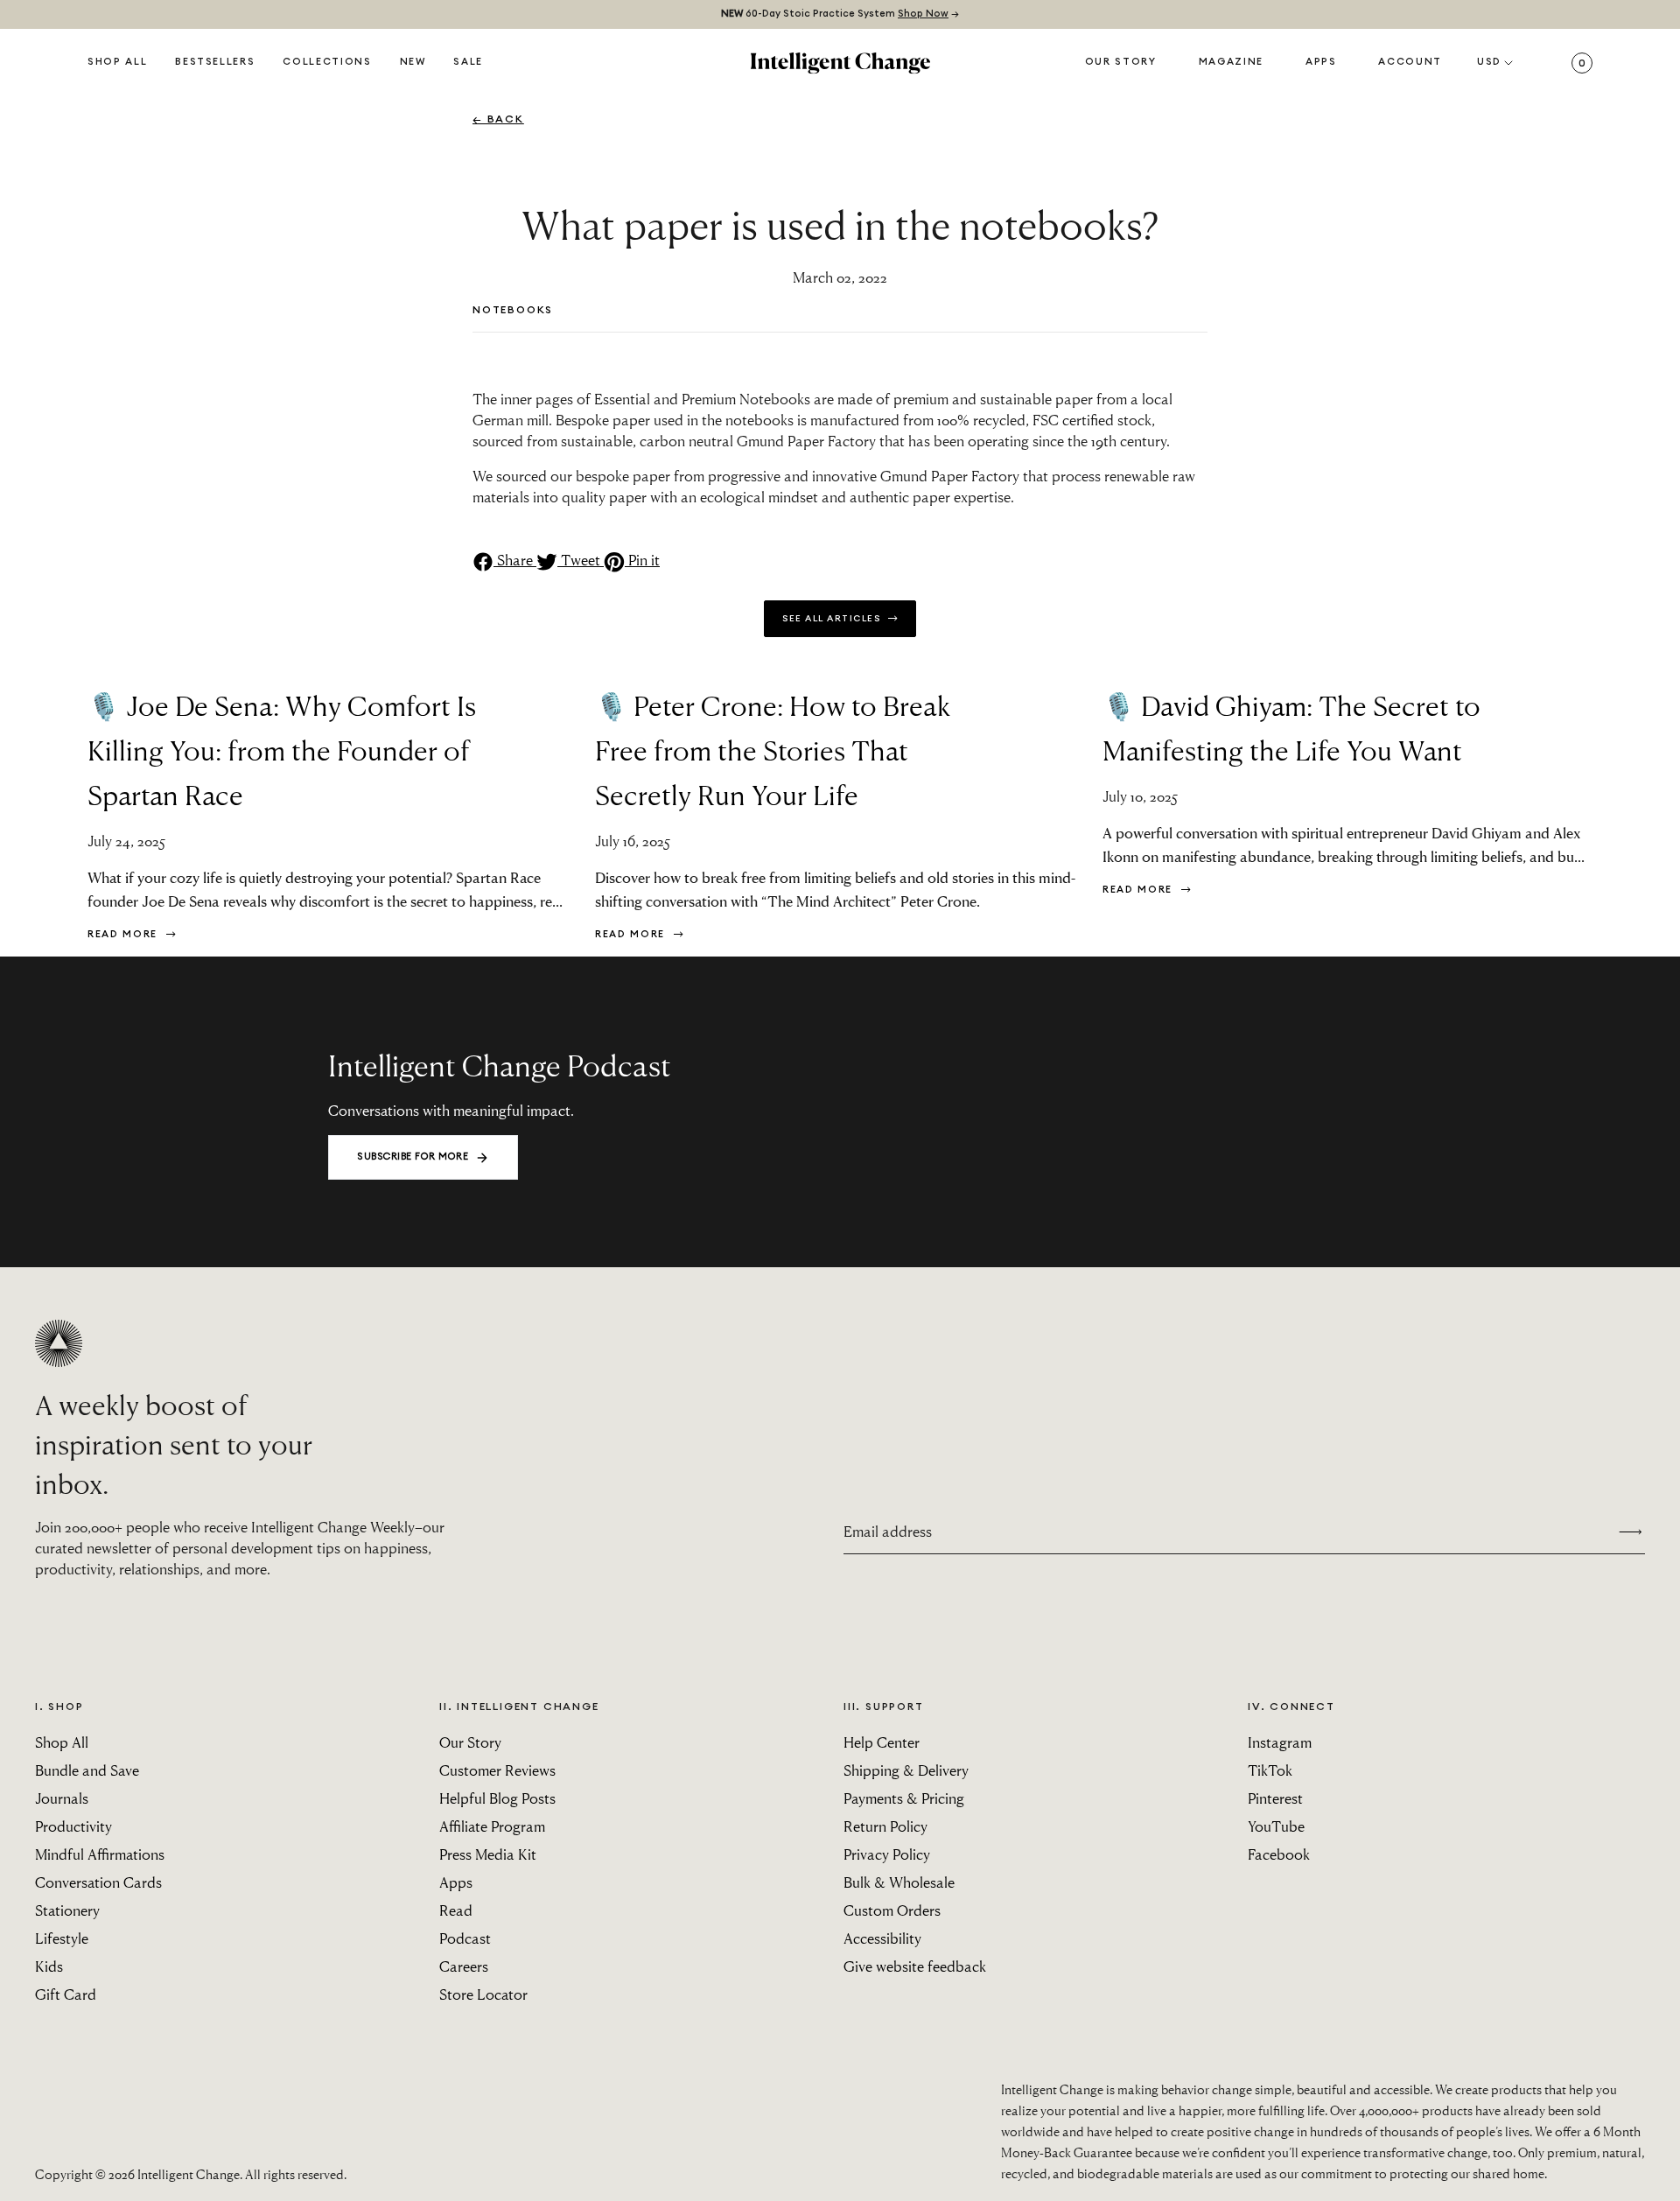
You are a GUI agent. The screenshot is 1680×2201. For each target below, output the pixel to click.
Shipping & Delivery (906, 1770)
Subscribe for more (413, 1157)
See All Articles (833, 619)
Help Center (882, 1742)
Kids (49, 1966)
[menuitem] (413, 63)
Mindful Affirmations (100, 1854)
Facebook (1279, 1854)
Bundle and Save (87, 1770)
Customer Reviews (497, 1770)
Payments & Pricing (904, 1798)
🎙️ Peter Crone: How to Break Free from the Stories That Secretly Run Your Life (773, 750)
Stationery (67, 1910)
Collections (327, 62)
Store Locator (483, 1994)
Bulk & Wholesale (899, 1882)
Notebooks (513, 310)
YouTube (1276, 1826)
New (413, 62)
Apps (1321, 62)
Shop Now (923, 14)
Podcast (465, 1938)
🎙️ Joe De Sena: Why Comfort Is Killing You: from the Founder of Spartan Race (282, 750)
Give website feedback (915, 1966)
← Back (498, 119)
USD (1489, 62)
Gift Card (66, 1994)
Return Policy (885, 1826)
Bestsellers (215, 62)
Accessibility (882, 1938)
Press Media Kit (488, 1854)
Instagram (1280, 1742)
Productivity (73, 1826)
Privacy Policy (887, 1854)
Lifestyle (62, 1938)
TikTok (1270, 1770)
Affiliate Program (492, 1826)
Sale (468, 62)
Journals (62, 1798)
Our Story (1121, 62)
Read (456, 1910)
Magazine (1231, 62)
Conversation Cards (98, 1882)
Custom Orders (892, 1910)
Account (1410, 62)
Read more (125, 934)
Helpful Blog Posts (497, 1798)
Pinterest (1275, 1798)
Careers (464, 1966)
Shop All (117, 62)
